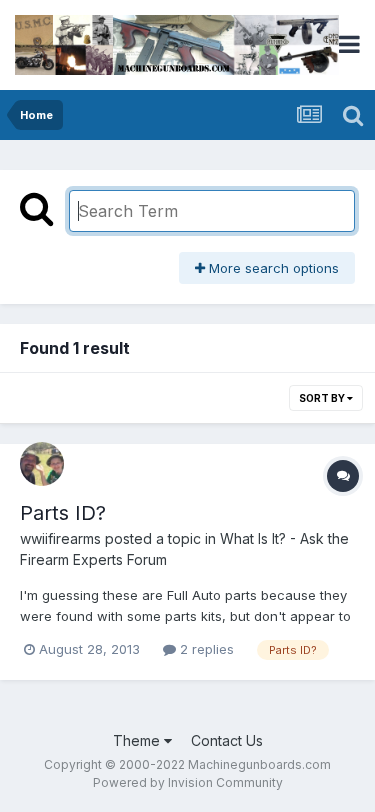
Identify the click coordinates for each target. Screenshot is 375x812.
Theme (138, 740)
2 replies (205, 649)
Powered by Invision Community (188, 782)
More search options (272, 268)
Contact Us (227, 740)
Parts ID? (63, 513)
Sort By (323, 398)
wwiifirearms (60, 538)
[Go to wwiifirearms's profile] (42, 464)
